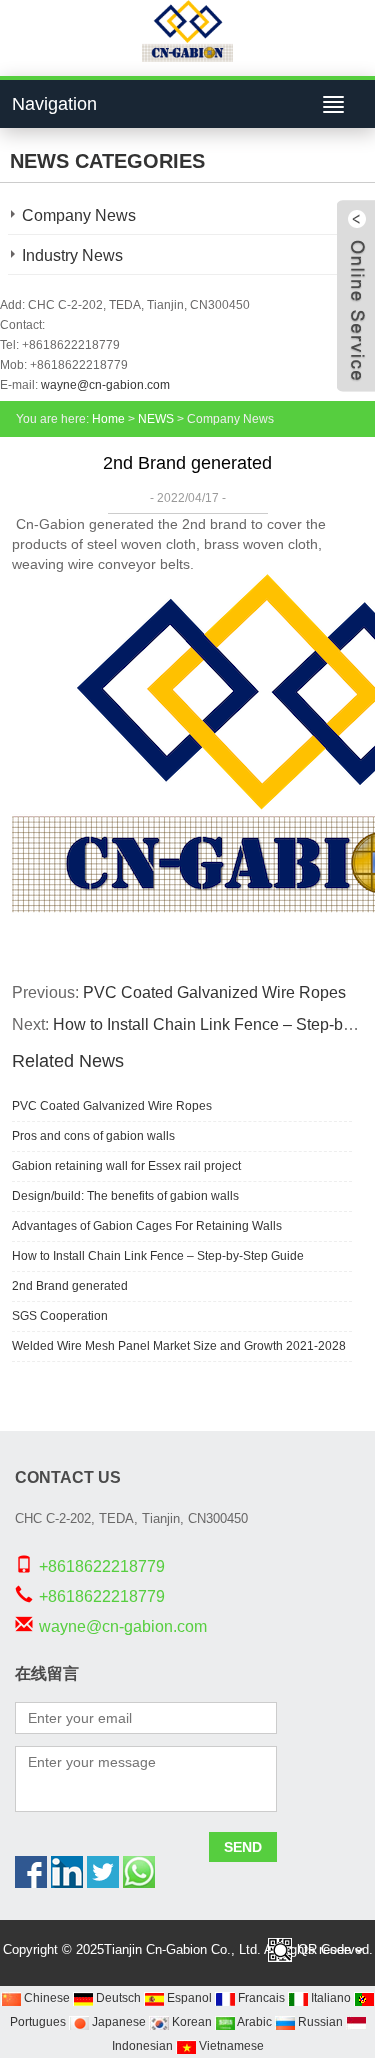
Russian (319, 2022)
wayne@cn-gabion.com (105, 385)
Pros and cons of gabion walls (93, 1136)
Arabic (253, 2022)
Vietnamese (230, 2046)
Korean (190, 2022)
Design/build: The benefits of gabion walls (125, 1196)
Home (108, 419)
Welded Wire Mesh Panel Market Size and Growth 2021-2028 (179, 1346)
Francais (260, 1998)
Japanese (117, 2022)
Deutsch (117, 1998)
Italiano (329, 1998)
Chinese (45, 1998)
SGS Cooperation (60, 1316)
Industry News (72, 255)
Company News (79, 215)
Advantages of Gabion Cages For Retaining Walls (147, 1226)
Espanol (188, 1998)
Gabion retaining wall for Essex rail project (126, 1166)
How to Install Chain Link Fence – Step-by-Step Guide (158, 1256)
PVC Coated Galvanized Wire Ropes (214, 992)
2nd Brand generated (70, 1286)
